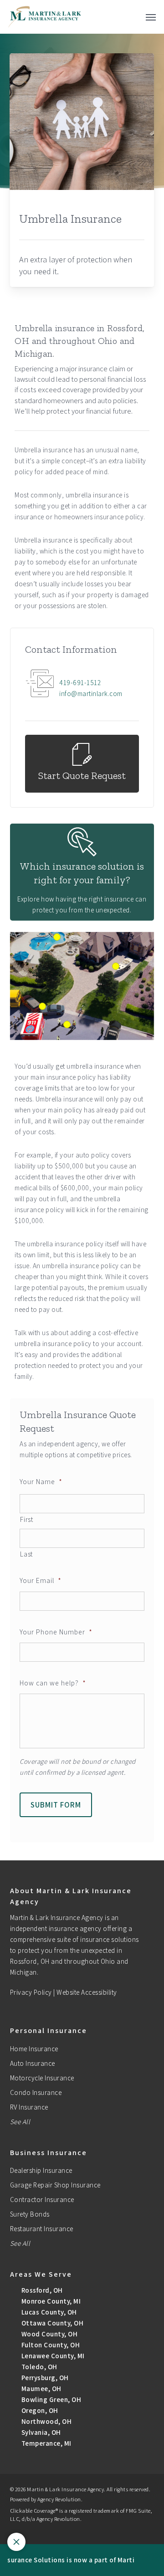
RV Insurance (29, 2107)
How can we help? (53, 1683)
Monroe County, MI (50, 2301)
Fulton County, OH (50, 2345)
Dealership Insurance (41, 2170)
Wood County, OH (49, 2334)
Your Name (41, 1481)
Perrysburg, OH (44, 2378)
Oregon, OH (39, 2410)
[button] (151, 17)
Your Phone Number (56, 1632)
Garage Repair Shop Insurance (55, 2185)
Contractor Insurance (42, 2200)
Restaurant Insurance (42, 2229)
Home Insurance (34, 2049)
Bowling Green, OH (50, 2399)
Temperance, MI (46, 2443)
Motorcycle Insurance (42, 2078)
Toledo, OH (38, 2367)
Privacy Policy (31, 1992)
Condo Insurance (36, 2092)
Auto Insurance (33, 2063)
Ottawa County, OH (51, 2323)
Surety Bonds (30, 2214)
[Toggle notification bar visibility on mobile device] (16, 2542)
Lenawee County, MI (52, 2356)
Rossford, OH (41, 2290)
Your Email (41, 1580)
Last (26, 1554)
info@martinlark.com (91, 694)
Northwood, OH (46, 2421)
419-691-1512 (80, 683)
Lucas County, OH (48, 2312)
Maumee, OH (41, 2389)
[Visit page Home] (45, 17)
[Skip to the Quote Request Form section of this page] (82, 764)
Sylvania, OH (40, 2432)
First (26, 1519)
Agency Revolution (59, 2499)
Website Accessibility (87, 1992)
